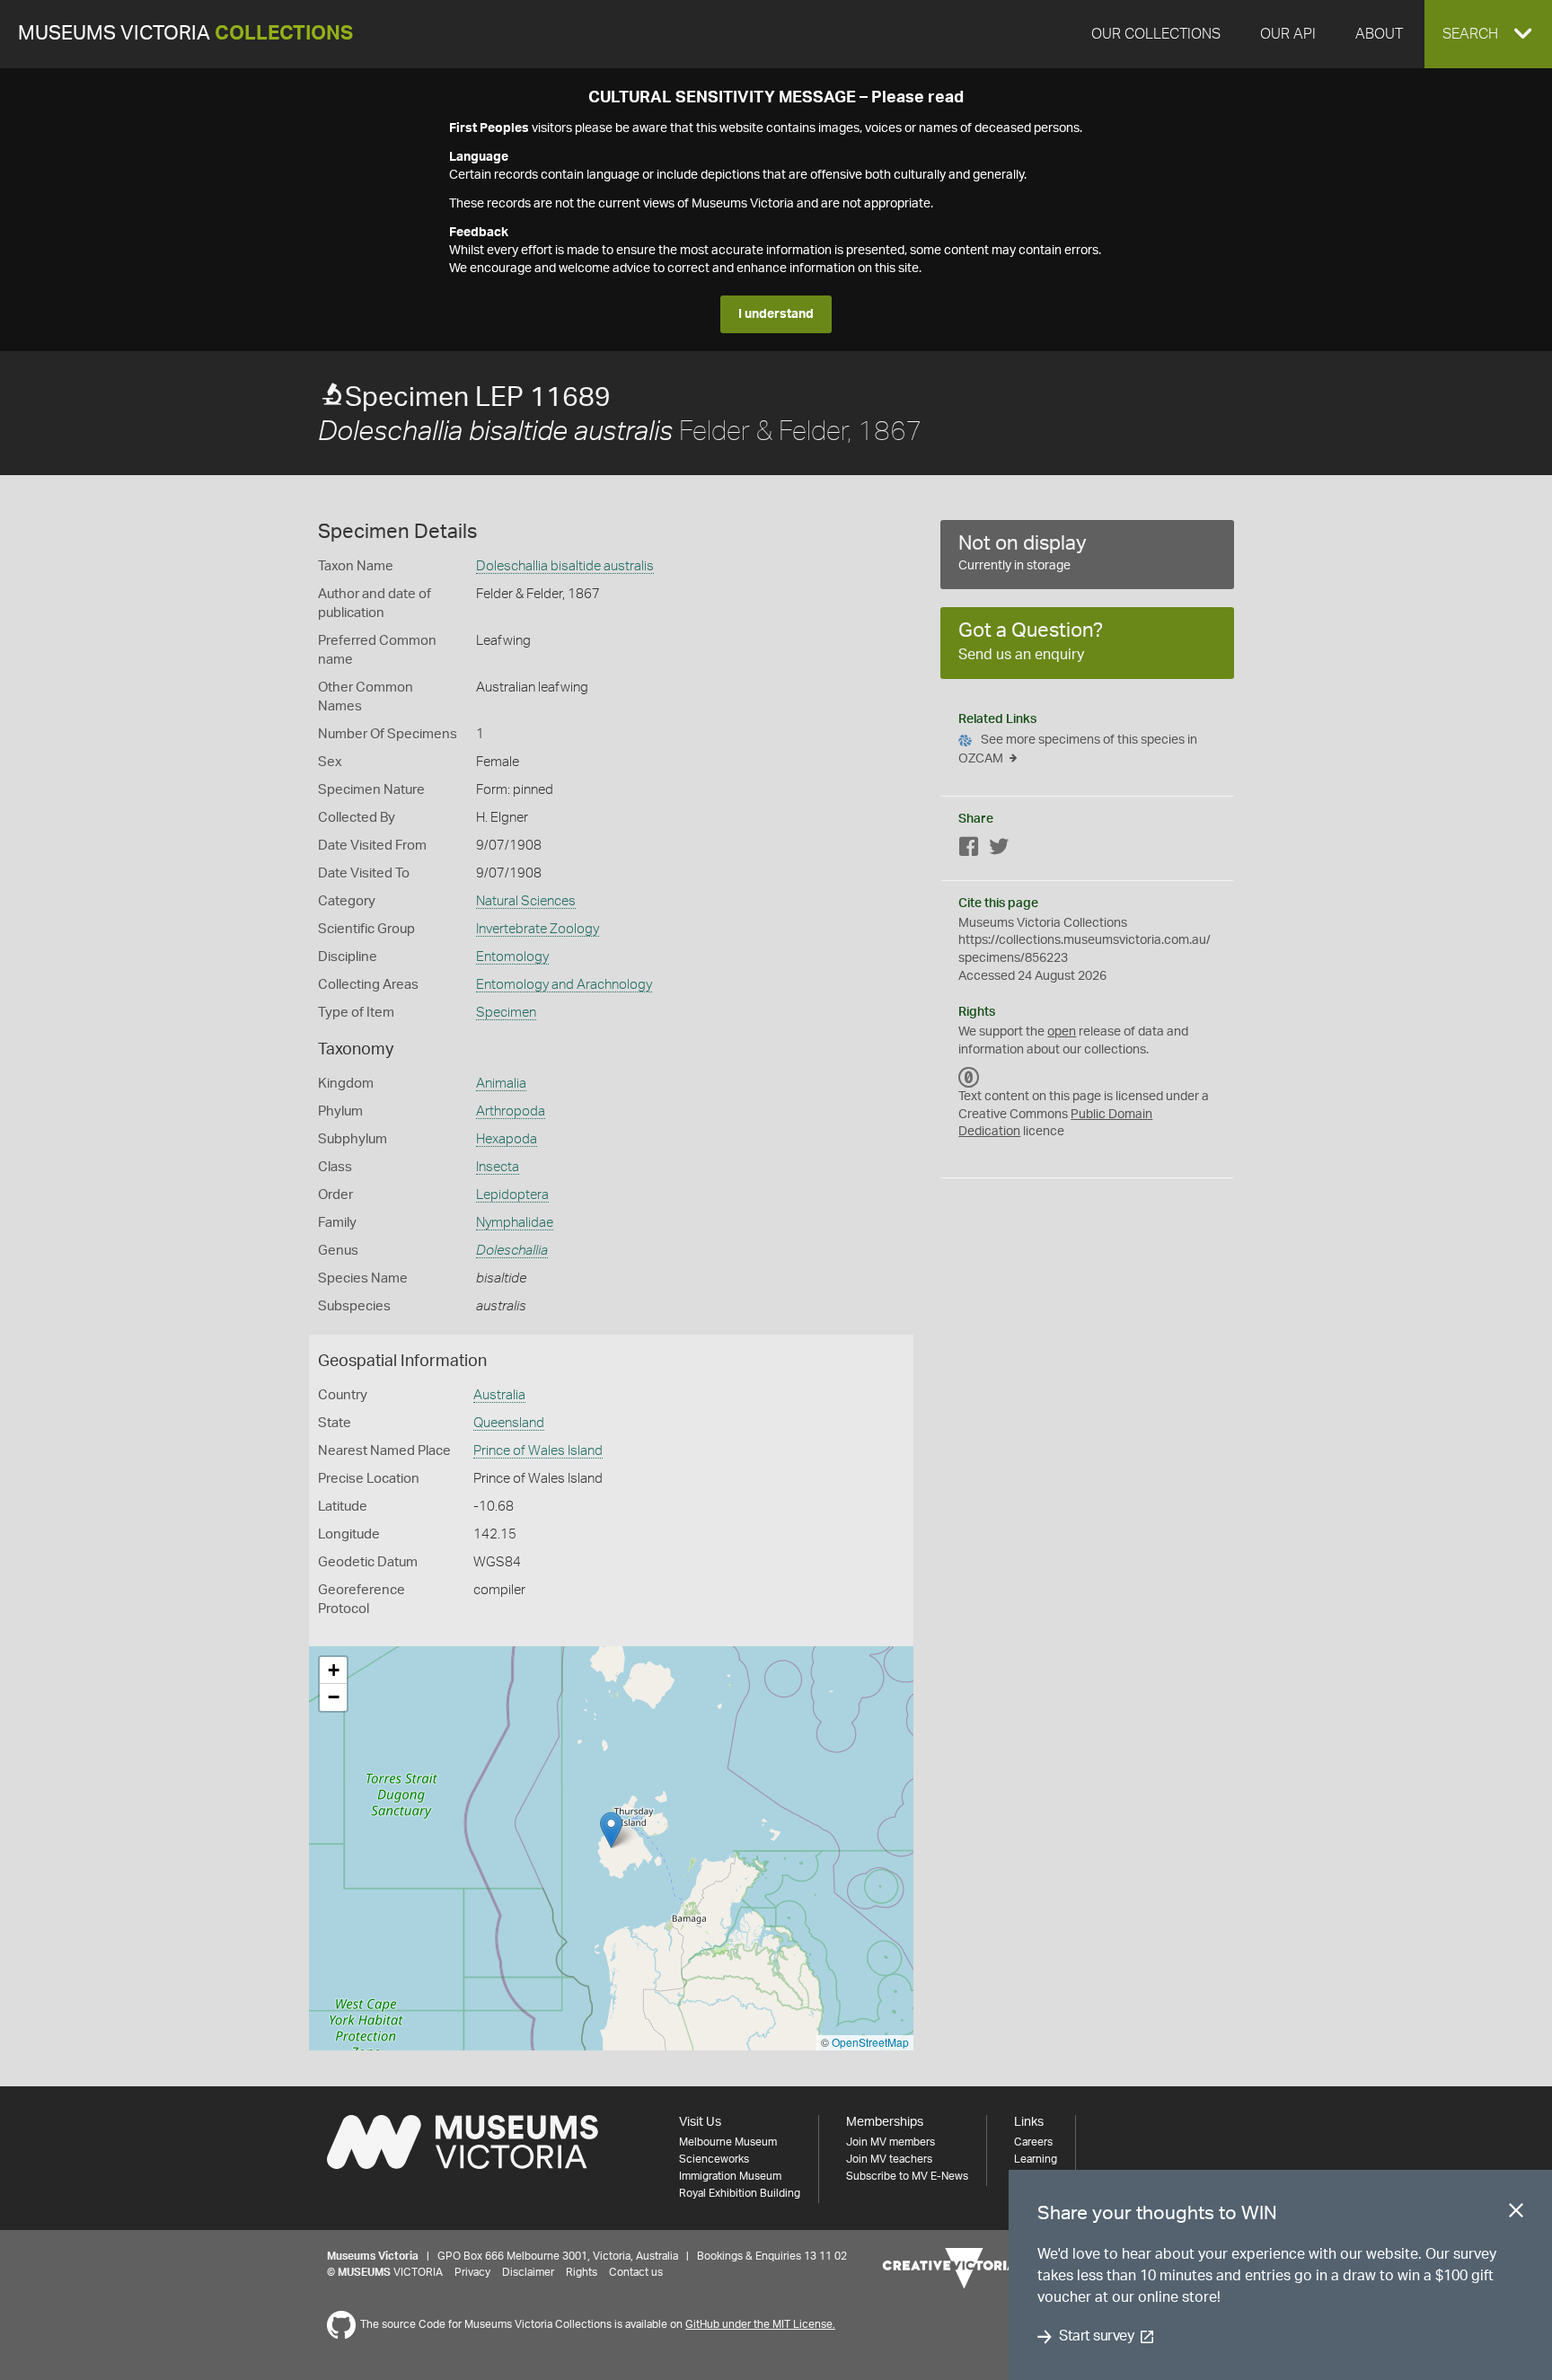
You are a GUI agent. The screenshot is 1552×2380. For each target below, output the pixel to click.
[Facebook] (969, 850)
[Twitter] (999, 850)
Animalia (501, 1084)
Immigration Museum (730, 2176)
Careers (1033, 2142)
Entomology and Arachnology (564, 985)
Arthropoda (511, 1111)
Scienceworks (714, 2159)
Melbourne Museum (728, 2142)
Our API (1288, 34)
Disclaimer (528, 2272)
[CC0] (969, 1077)
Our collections (1156, 34)
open (1062, 1032)
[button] (1488, 34)
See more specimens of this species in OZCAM (1078, 749)
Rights (582, 2272)
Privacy (472, 2272)
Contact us (636, 2272)
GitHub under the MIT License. (760, 2324)
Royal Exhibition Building (740, 2193)
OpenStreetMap (870, 2042)
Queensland (509, 1423)
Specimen (506, 1013)
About (1379, 34)
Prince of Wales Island (538, 1451)
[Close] (1516, 2214)
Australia (499, 1395)
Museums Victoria (185, 34)
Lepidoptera (512, 1195)
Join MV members (891, 2142)
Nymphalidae (515, 1223)
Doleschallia (512, 1251)
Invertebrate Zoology (538, 929)
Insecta (498, 1167)
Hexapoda (507, 1139)
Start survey (1096, 2337)
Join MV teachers (889, 2159)
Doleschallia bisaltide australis (565, 566)
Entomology (512, 957)
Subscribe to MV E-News (907, 2176)
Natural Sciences (526, 901)
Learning (1036, 2159)
